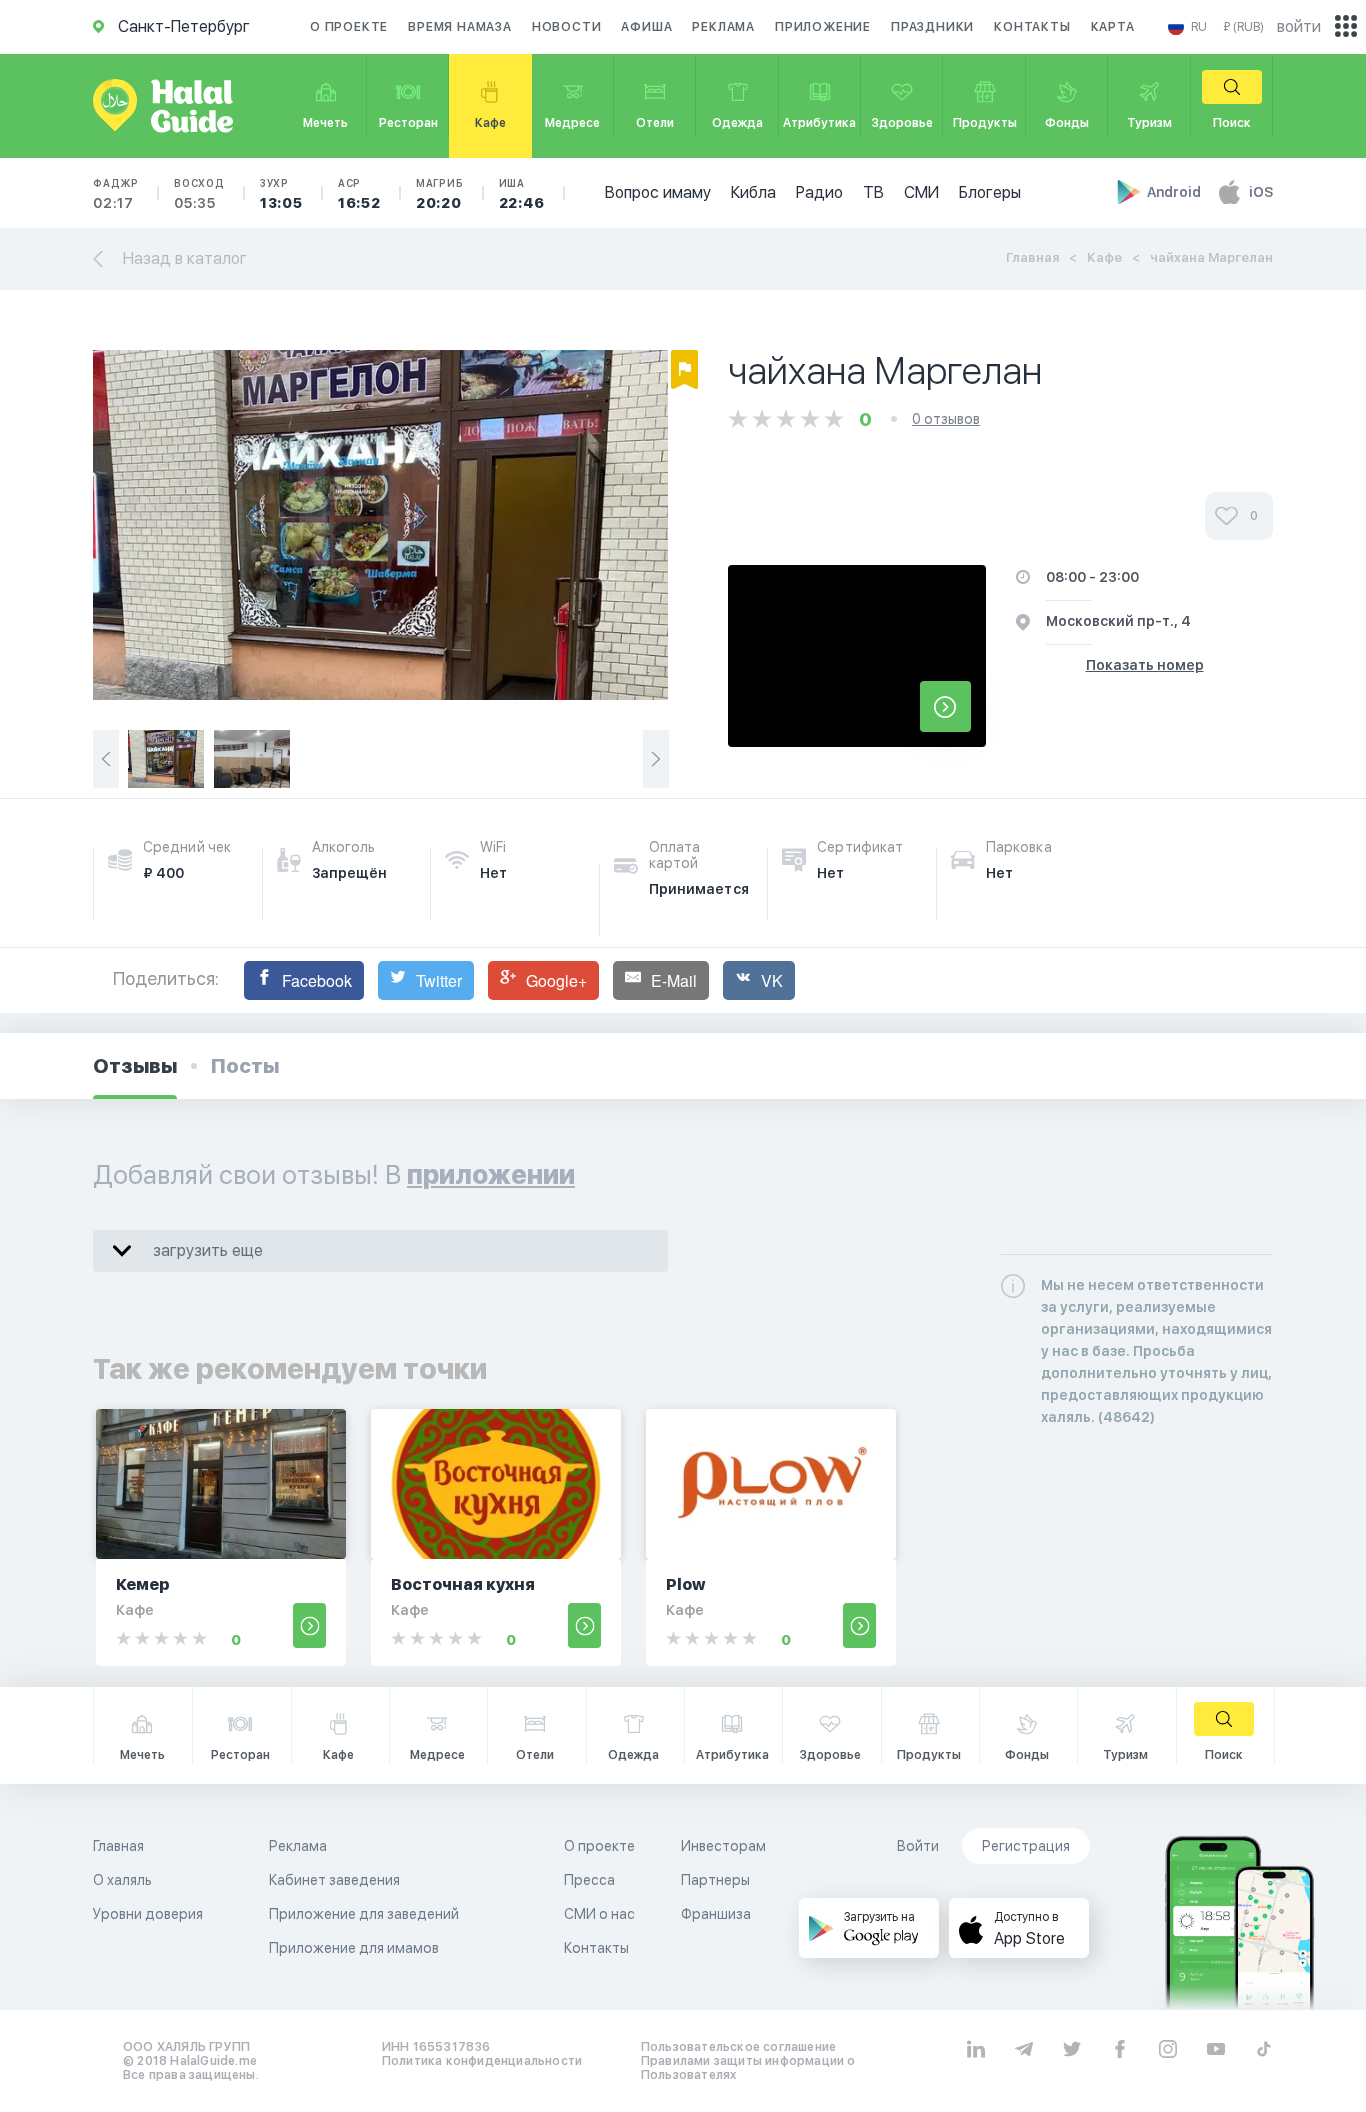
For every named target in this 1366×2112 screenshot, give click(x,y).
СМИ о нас (599, 1914)
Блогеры (990, 192)
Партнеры (715, 1880)
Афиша (646, 27)
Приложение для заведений (364, 1914)
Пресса (589, 1880)
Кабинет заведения (334, 1880)
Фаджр (116, 194)
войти (1299, 26)
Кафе (1104, 257)
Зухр (281, 194)
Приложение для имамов (354, 1948)
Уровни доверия (148, 1914)
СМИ (921, 192)
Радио (819, 192)
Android (1175, 192)
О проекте (349, 27)
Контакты (1032, 27)
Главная (1032, 257)
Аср (359, 194)
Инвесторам (723, 1846)
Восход (199, 194)
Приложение (823, 27)
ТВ (873, 192)
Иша (522, 194)
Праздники (932, 27)
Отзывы (135, 1066)
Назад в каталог (185, 258)
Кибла (753, 192)
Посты (245, 1066)
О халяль (122, 1880)
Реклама (723, 27)
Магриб (440, 194)
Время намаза (460, 27)
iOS (1261, 192)
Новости (567, 27)
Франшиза (716, 1914)
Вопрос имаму (658, 192)
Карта (1113, 27)
